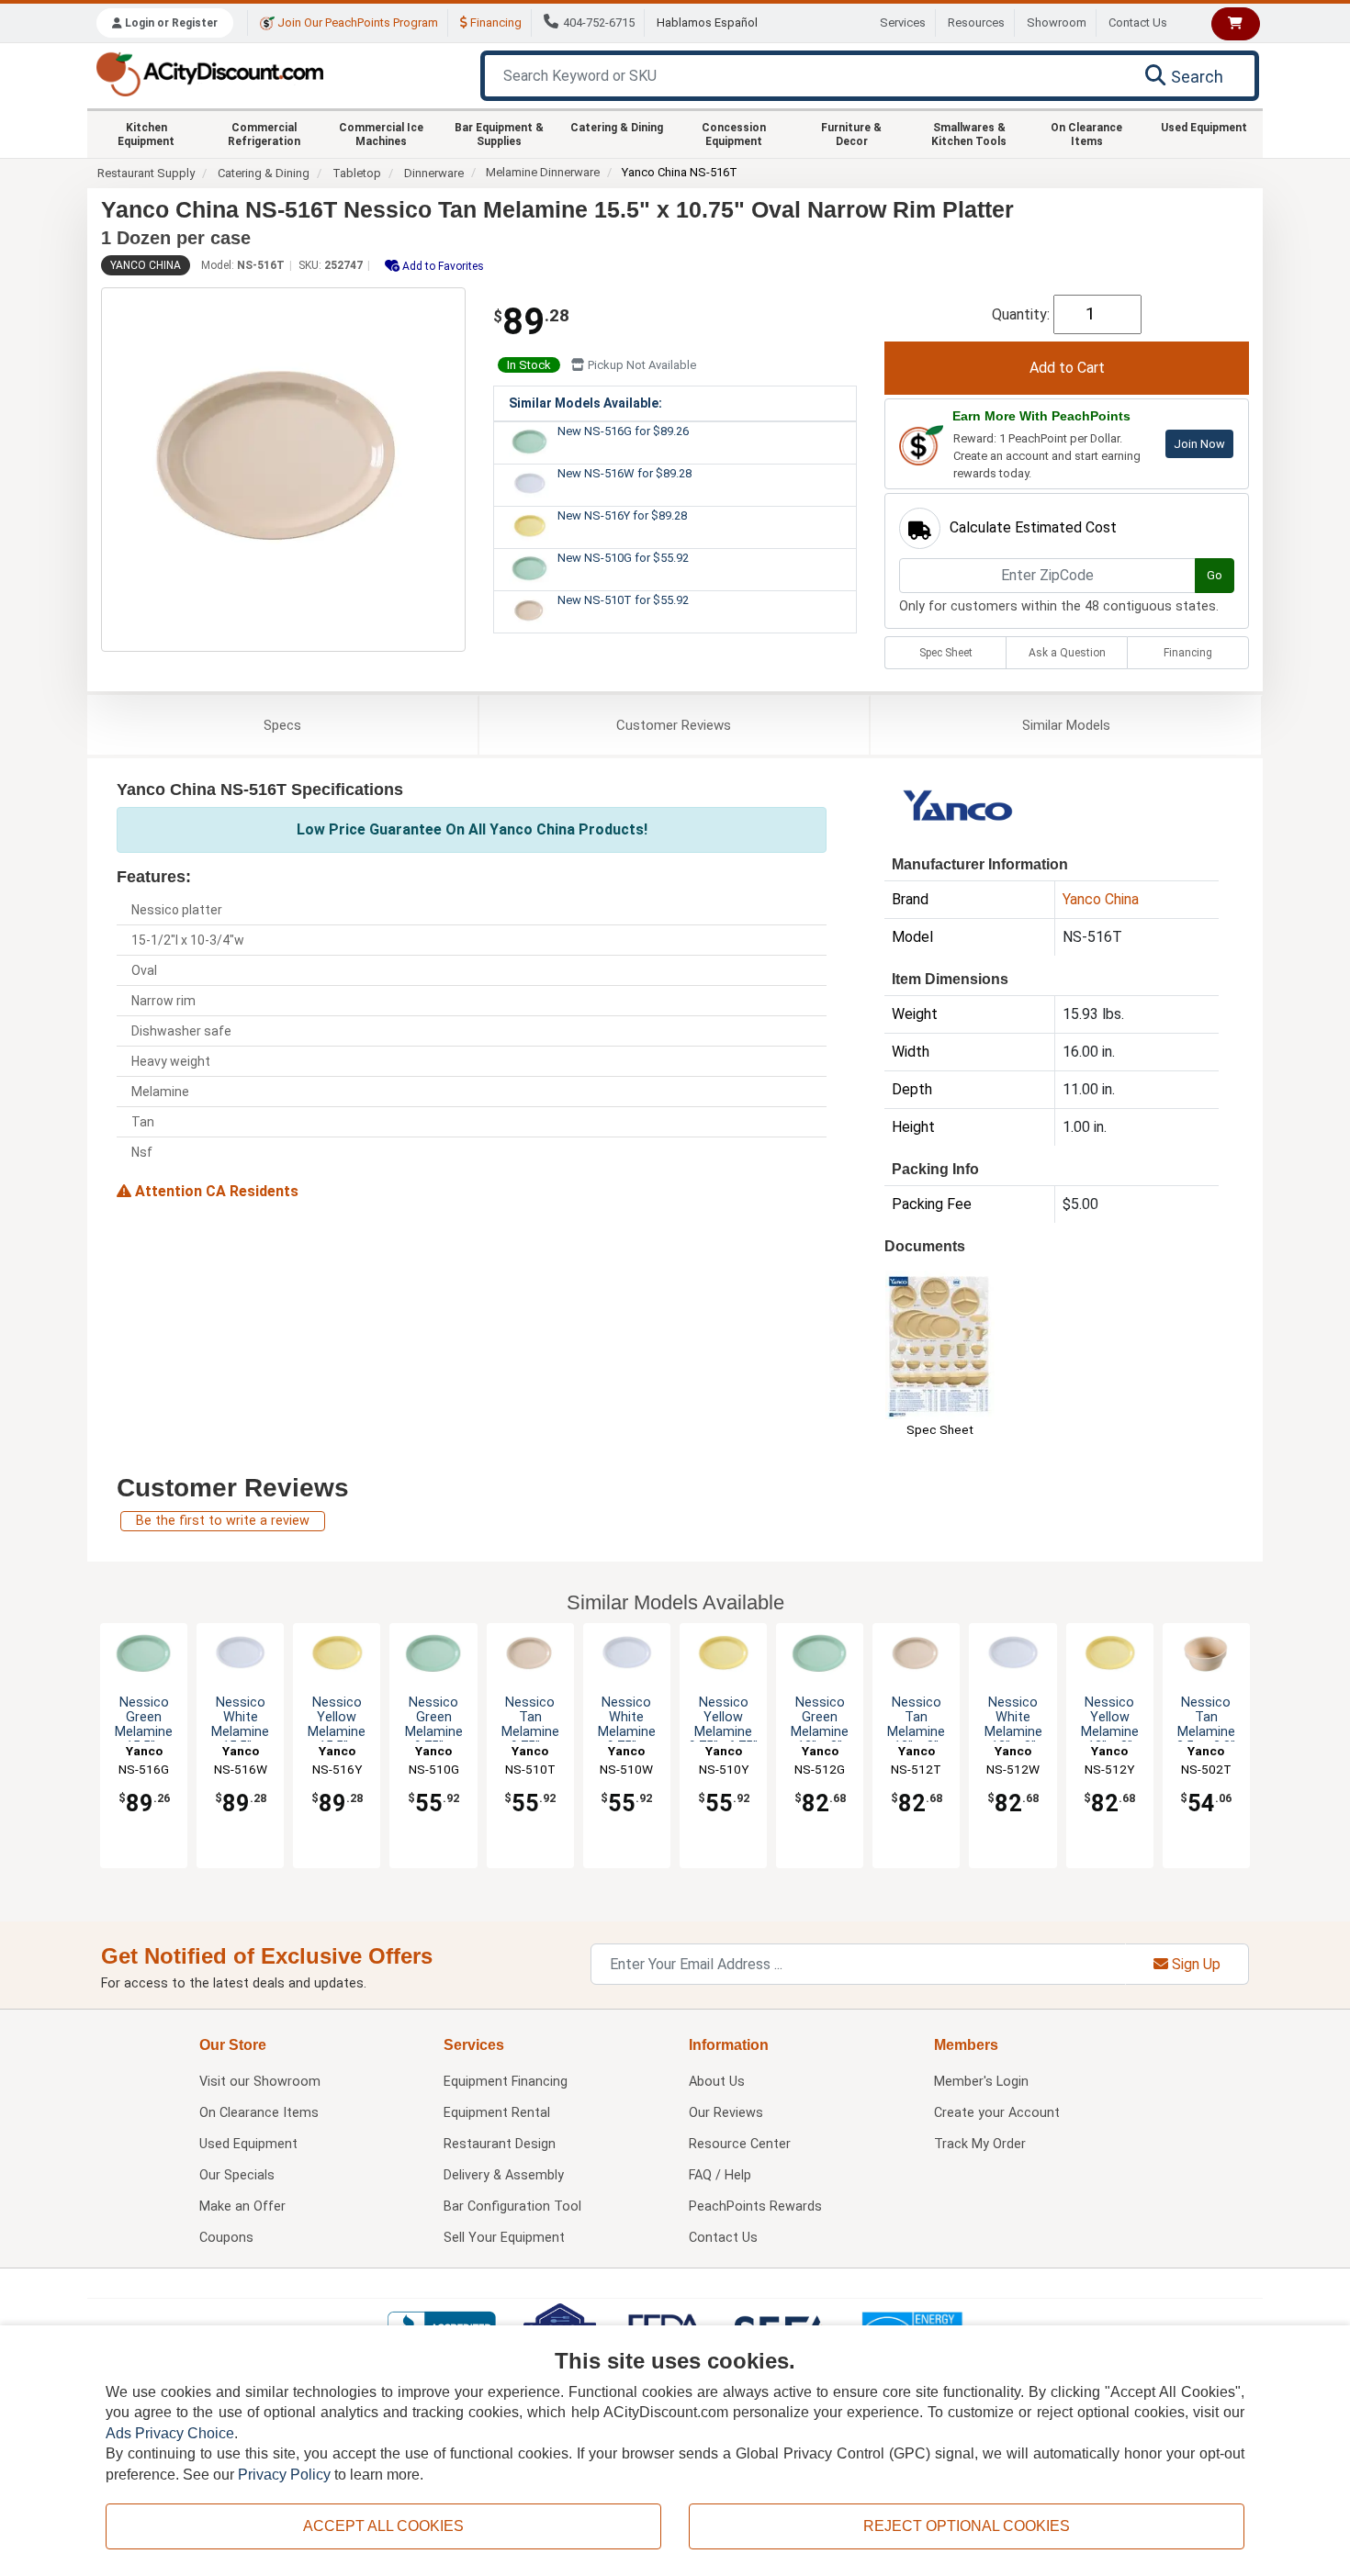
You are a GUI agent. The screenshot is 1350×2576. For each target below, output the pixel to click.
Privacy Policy (284, 2475)
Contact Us (1138, 22)
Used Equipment (1204, 128)
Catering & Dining (617, 128)
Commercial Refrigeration (264, 134)
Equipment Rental (497, 2113)
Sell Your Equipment (504, 2238)
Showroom (1057, 22)
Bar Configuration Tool (512, 2206)
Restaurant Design (500, 2144)
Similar (1066, 725)
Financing (495, 22)
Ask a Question (1067, 653)
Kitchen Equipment (146, 134)
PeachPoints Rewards (755, 2206)
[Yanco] (959, 809)
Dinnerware (434, 173)
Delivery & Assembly (504, 2175)
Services (903, 22)
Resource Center (740, 2144)
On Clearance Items (1086, 134)
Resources (976, 22)
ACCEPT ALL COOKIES (383, 2526)
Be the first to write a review (223, 1521)
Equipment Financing (506, 2082)
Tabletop (357, 173)
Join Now (1199, 444)
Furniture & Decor (851, 134)
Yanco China (146, 265)
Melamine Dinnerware (543, 172)
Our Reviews (726, 2113)
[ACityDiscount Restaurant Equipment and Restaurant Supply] (209, 73)
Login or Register (170, 23)
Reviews (674, 725)
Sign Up (1194, 1964)
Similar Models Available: (585, 403)
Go (1215, 575)
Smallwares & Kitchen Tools (969, 134)
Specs (282, 725)
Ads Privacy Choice (170, 2433)
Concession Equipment (734, 134)
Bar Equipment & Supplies (499, 134)
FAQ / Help (720, 2175)
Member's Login (981, 2082)
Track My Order (980, 2144)
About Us (717, 2082)
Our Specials (237, 2175)
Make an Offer (242, 2206)
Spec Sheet (946, 653)
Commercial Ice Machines (381, 134)
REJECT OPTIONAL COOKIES (967, 2526)
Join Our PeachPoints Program (356, 22)
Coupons (226, 2238)
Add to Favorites (442, 266)
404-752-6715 (599, 22)
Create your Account (997, 2113)
